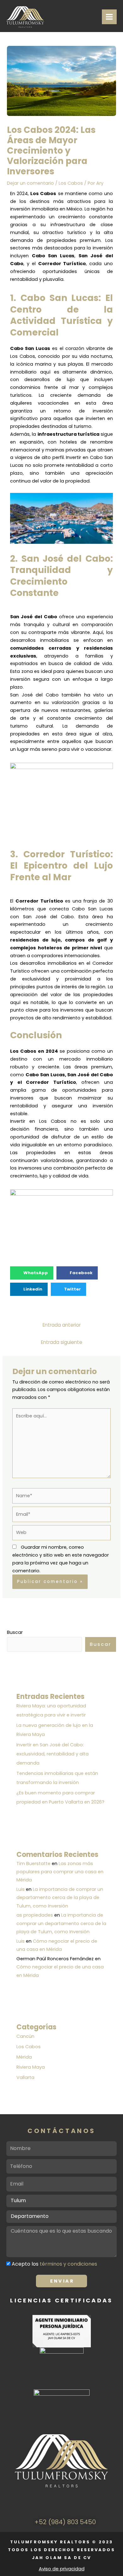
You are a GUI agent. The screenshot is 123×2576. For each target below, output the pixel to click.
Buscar (15, 1632)
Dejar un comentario (30, 183)
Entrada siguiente (62, 1342)
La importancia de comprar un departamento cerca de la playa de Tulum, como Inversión (60, 1898)
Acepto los (54, 2264)
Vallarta (25, 2077)
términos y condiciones (68, 2264)
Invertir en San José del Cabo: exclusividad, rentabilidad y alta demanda (53, 1754)
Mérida (24, 2057)
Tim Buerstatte (33, 1864)
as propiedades (35, 1915)
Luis (20, 1889)
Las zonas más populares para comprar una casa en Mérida (60, 1872)
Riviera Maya (31, 2067)
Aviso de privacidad (62, 2569)
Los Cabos (71, 183)
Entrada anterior (62, 1325)
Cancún (25, 2036)
